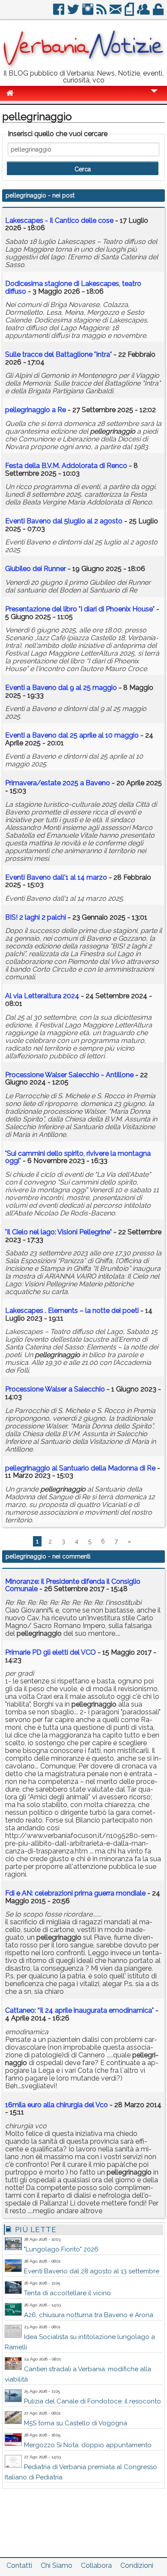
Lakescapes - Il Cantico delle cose (59, 220)
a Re (36, 410)
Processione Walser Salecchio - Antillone (69, 1075)
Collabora (96, 2565)
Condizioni (137, 2565)
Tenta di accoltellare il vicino (67, 2293)
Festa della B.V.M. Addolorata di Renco (66, 466)
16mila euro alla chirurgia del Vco (57, 2105)
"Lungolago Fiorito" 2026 (61, 2249)
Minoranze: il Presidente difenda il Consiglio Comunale (73, 1585)
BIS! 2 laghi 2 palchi (36, 917)
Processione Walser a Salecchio (55, 1389)
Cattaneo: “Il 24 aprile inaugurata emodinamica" (79, 2010)
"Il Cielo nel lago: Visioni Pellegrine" (58, 1232)
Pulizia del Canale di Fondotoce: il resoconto (92, 2401)
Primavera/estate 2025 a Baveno (58, 783)
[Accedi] (159, 13)
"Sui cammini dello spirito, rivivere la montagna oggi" (78, 1157)
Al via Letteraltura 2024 (42, 996)
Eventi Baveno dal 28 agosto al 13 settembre (92, 2271)
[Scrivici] (116, 13)
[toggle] (154, 97)
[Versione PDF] (130, 13)
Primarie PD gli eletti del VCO (51, 1652)
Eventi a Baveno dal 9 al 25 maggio (61, 688)
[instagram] (88, 13)
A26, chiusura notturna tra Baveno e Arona (89, 2315)
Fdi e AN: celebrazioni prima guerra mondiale (75, 1893)
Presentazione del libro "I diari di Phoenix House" (80, 609)
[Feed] (102, 13)
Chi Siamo (57, 2565)
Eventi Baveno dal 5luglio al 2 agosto (64, 521)
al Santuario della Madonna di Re (81, 1468)
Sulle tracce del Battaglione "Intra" (58, 354)
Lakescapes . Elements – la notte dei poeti (72, 1311)
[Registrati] (144, 13)
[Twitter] (74, 13)
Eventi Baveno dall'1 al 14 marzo (56, 877)
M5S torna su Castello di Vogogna (76, 2423)
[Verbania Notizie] (83, 66)
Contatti (19, 2565)
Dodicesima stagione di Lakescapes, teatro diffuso (73, 287)
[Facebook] (59, 13)
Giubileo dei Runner (36, 569)
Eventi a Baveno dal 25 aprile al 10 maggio (72, 735)
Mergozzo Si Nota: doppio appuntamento (88, 2445)
